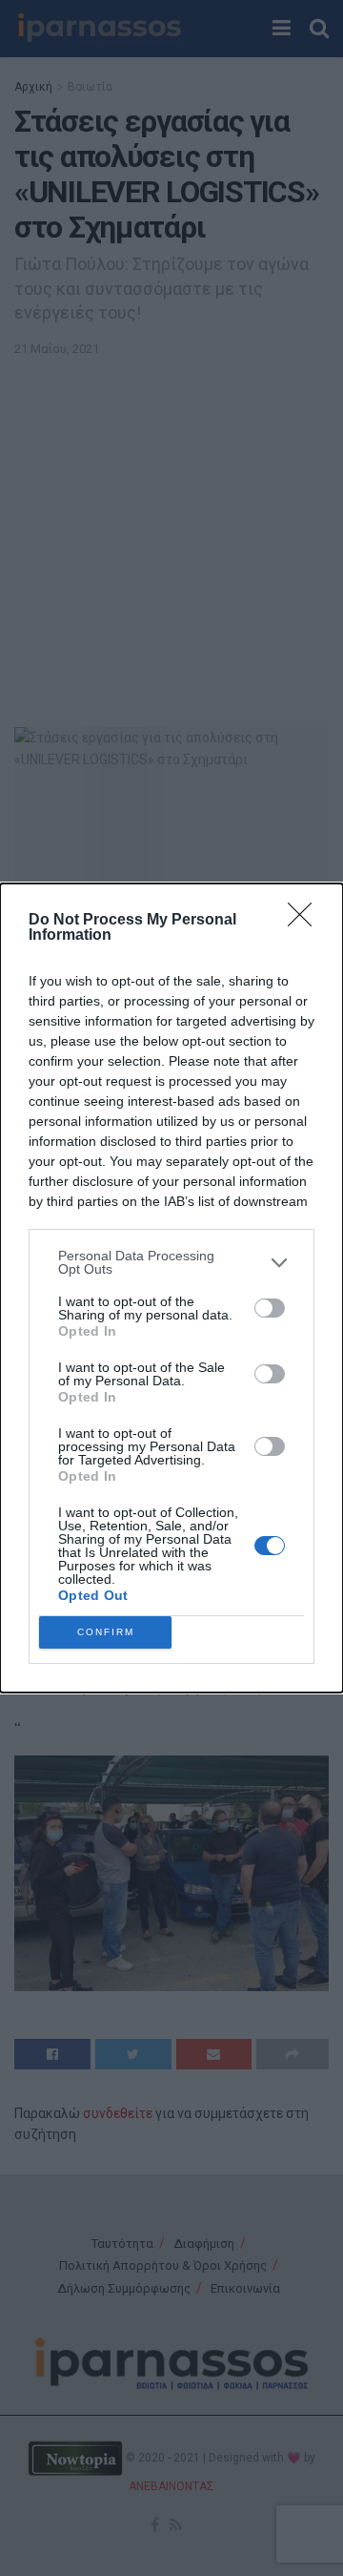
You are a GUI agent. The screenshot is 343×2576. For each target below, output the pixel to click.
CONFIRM (106, 1632)
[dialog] (171, 1288)
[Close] (306, 921)
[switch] (270, 1308)
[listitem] (171, 1262)
